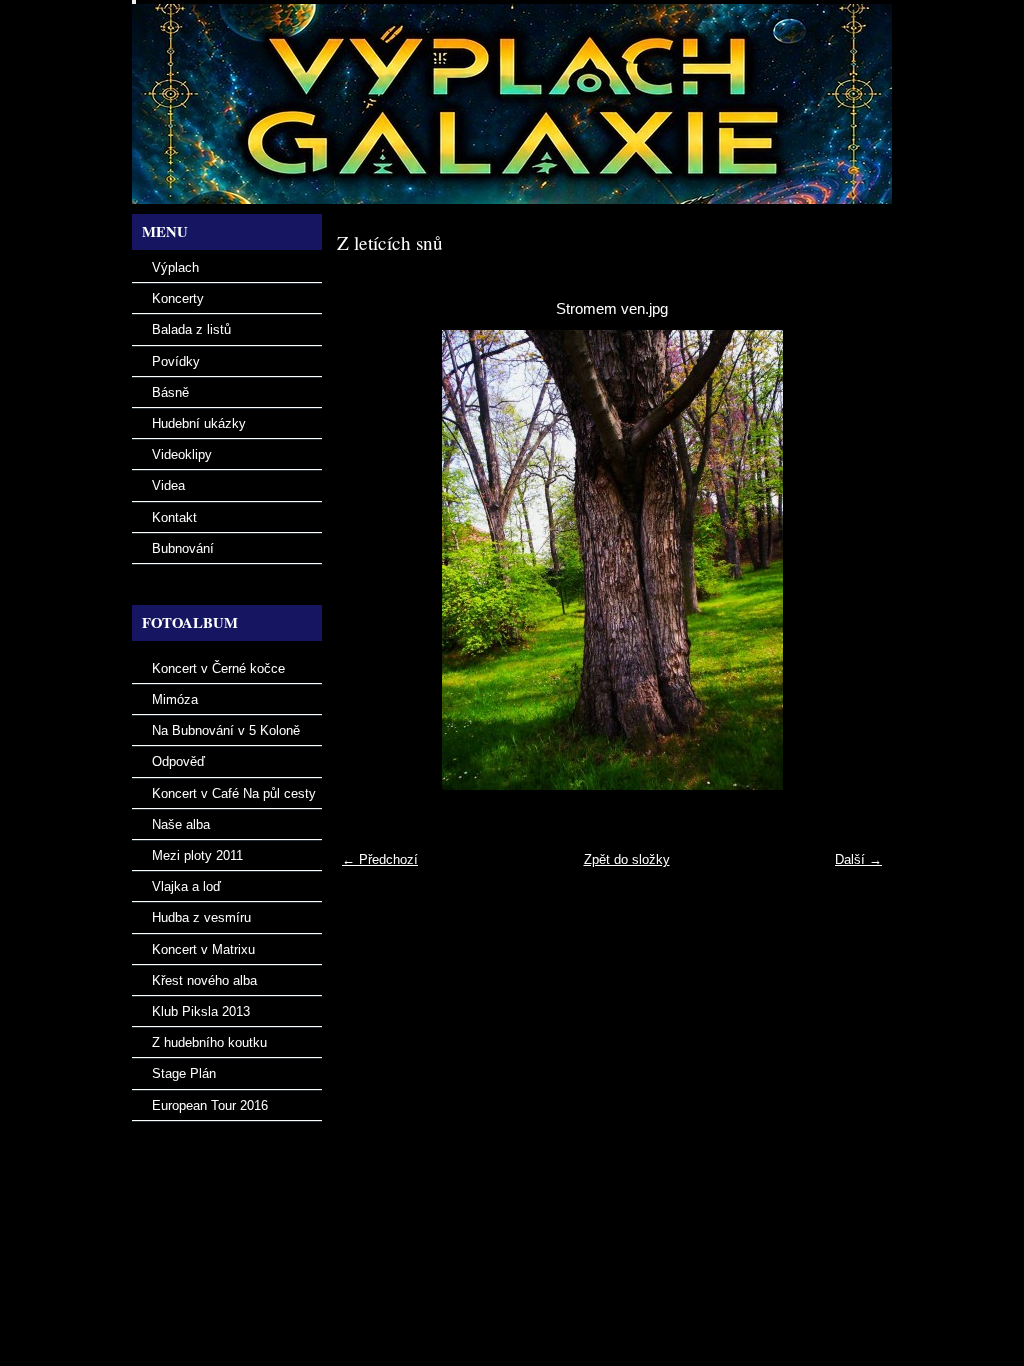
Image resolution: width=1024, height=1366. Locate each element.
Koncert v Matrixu (203, 949)
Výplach (175, 267)
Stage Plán (184, 1073)
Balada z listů (191, 329)
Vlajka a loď (186, 886)
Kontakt (174, 517)
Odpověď (178, 761)
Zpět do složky (627, 859)
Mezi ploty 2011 (197, 855)
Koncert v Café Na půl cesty (234, 793)
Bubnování (183, 548)
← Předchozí (380, 859)
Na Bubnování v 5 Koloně (226, 730)
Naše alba (181, 824)
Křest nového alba (204, 980)
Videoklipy (182, 454)
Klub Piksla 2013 (201, 1011)
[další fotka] (854, 560)
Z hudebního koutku (209, 1042)
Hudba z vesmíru (201, 917)
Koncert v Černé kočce (218, 668)
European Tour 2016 (210, 1105)
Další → (858, 859)
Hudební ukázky (199, 423)
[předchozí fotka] (369, 560)
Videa (168, 485)
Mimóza (175, 699)
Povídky (176, 361)
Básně (170, 392)
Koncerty (178, 298)
